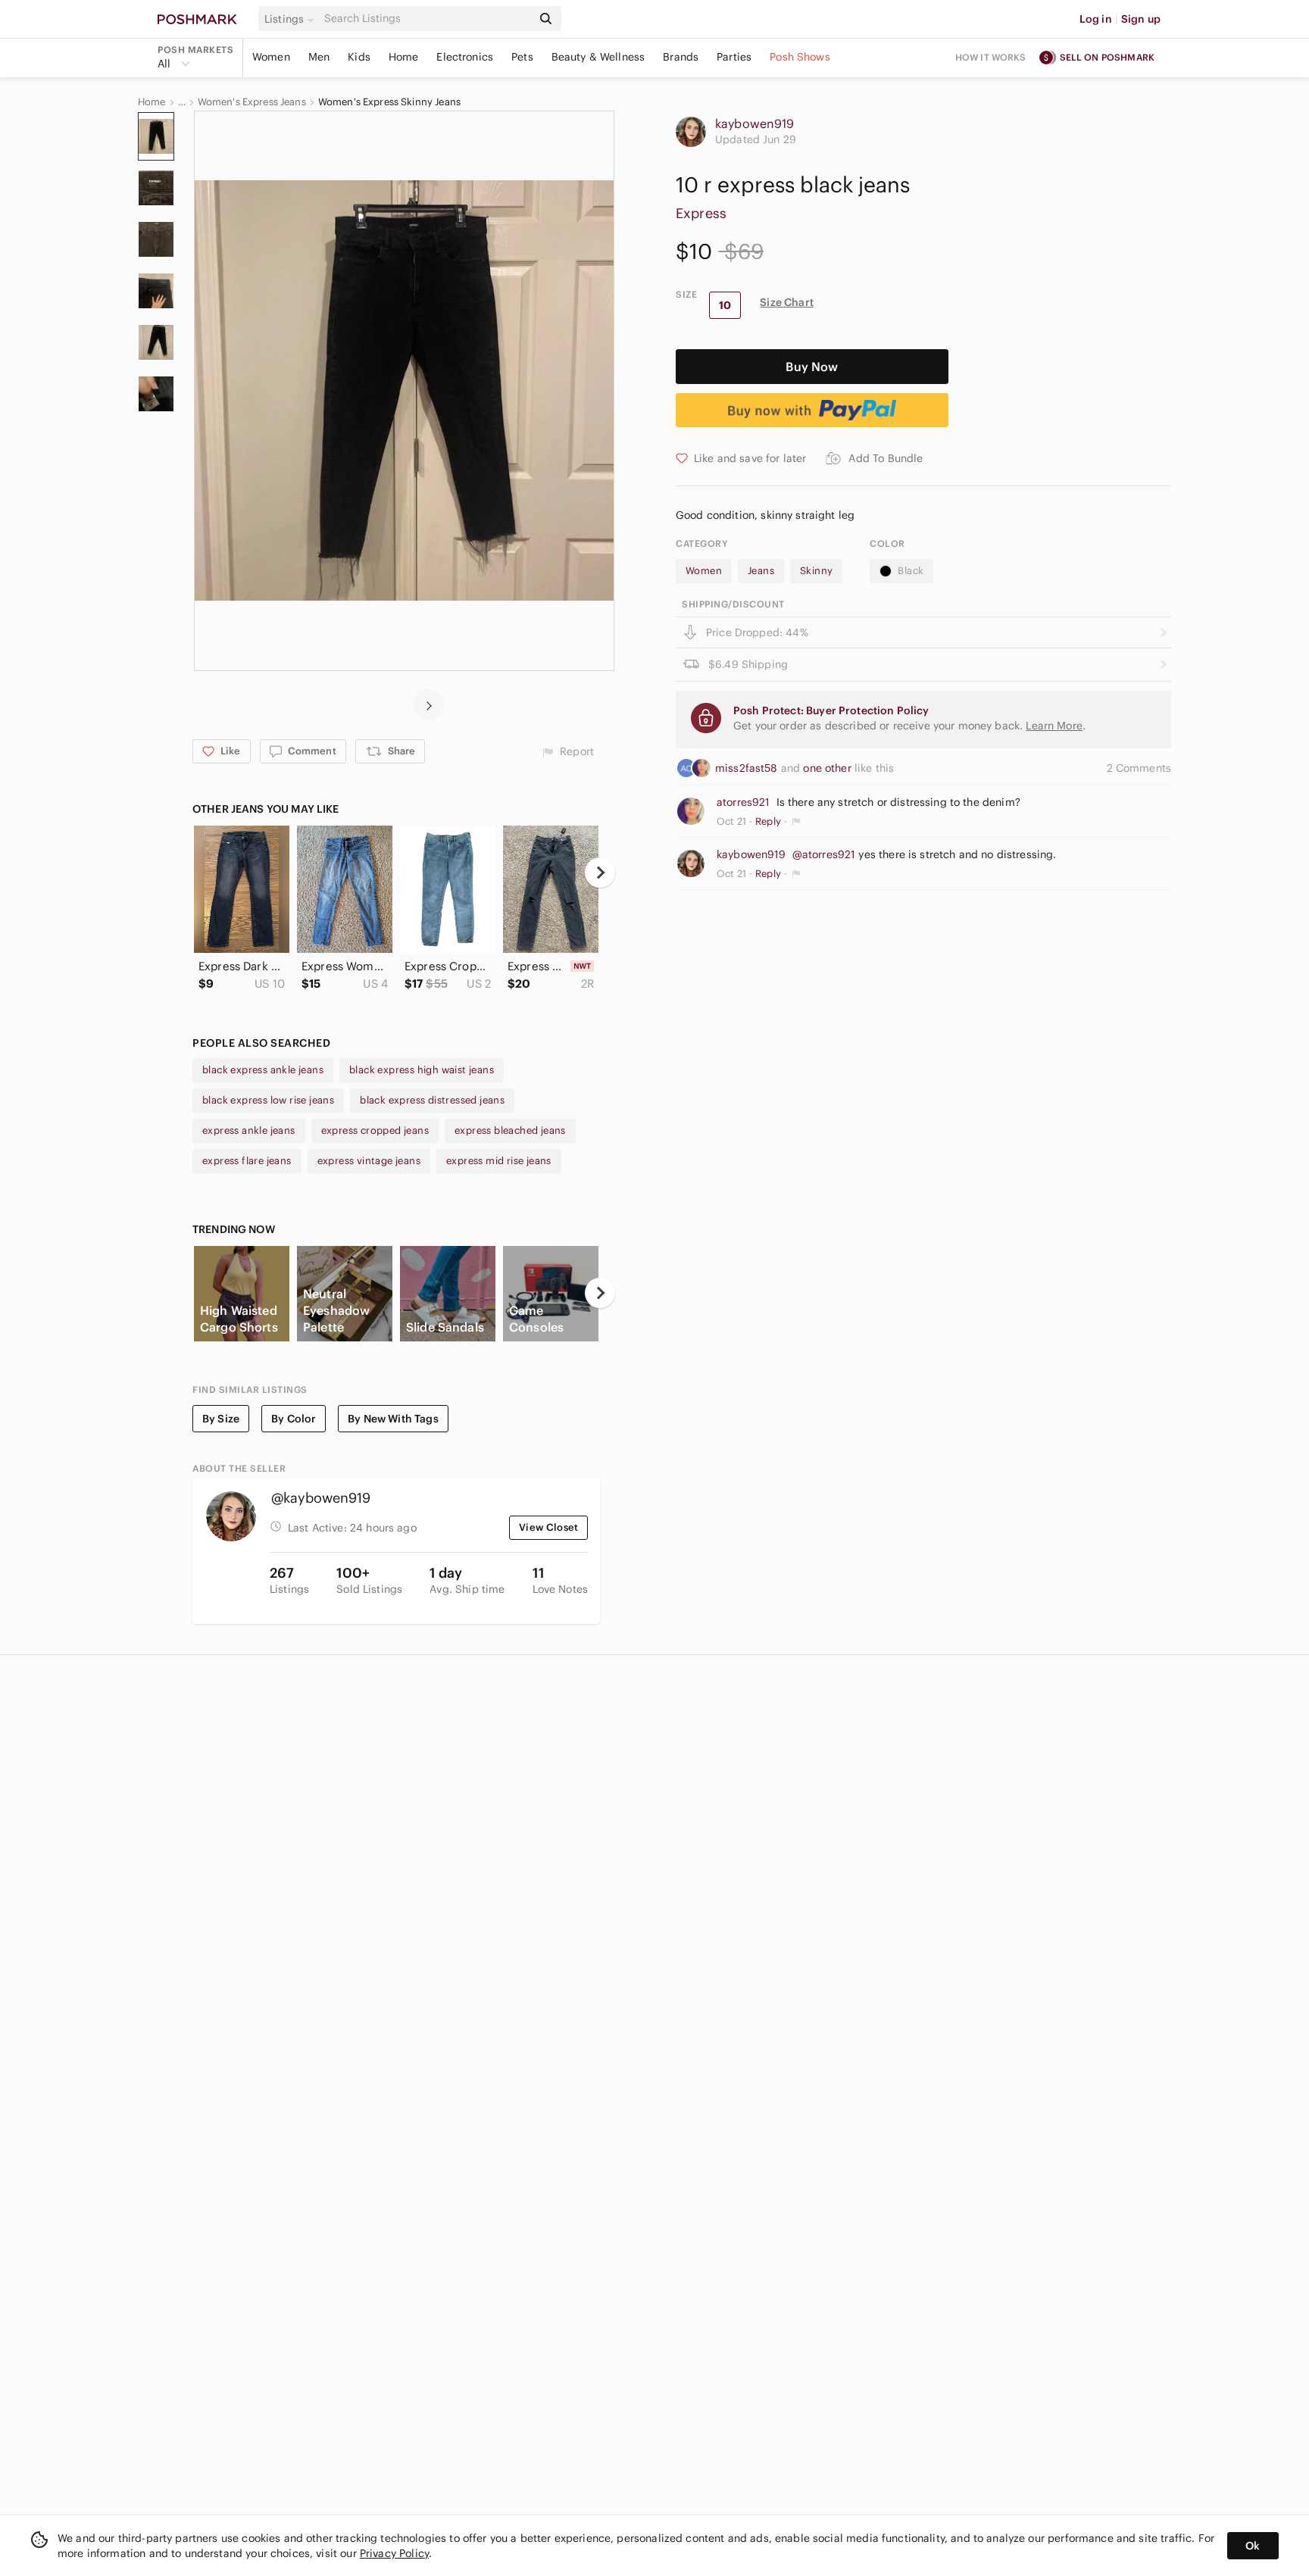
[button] (292, 19)
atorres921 (744, 802)
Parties (734, 57)
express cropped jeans (375, 1130)
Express (701, 213)
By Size (221, 1419)
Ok (1253, 2546)
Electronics (465, 57)
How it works (991, 57)
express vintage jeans (369, 1161)
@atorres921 (824, 854)
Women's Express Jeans (252, 102)
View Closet (548, 1527)
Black (911, 571)
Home (404, 57)
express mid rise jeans (499, 1161)
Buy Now (812, 367)
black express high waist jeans (422, 1070)
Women (271, 57)
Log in (1096, 19)
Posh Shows (800, 57)
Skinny (816, 571)
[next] (429, 704)
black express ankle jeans (263, 1070)
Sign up (1141, 19)
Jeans (761, 571)
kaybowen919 (755, 123)
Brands (681, 57)
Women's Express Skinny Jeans (389, 102)
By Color (294, 1419)
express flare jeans (247, 1161)
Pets (522, 57)
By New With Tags (393, 1419)
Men (319, 57)
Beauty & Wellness (598, 57)
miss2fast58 (748, 768)
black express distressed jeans (432, 1100)
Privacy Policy (394, 2553)
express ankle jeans (249, 1130)
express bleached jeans (510, 1130)
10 (725, 305)
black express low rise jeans (268, 1100)
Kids (359, 57)
